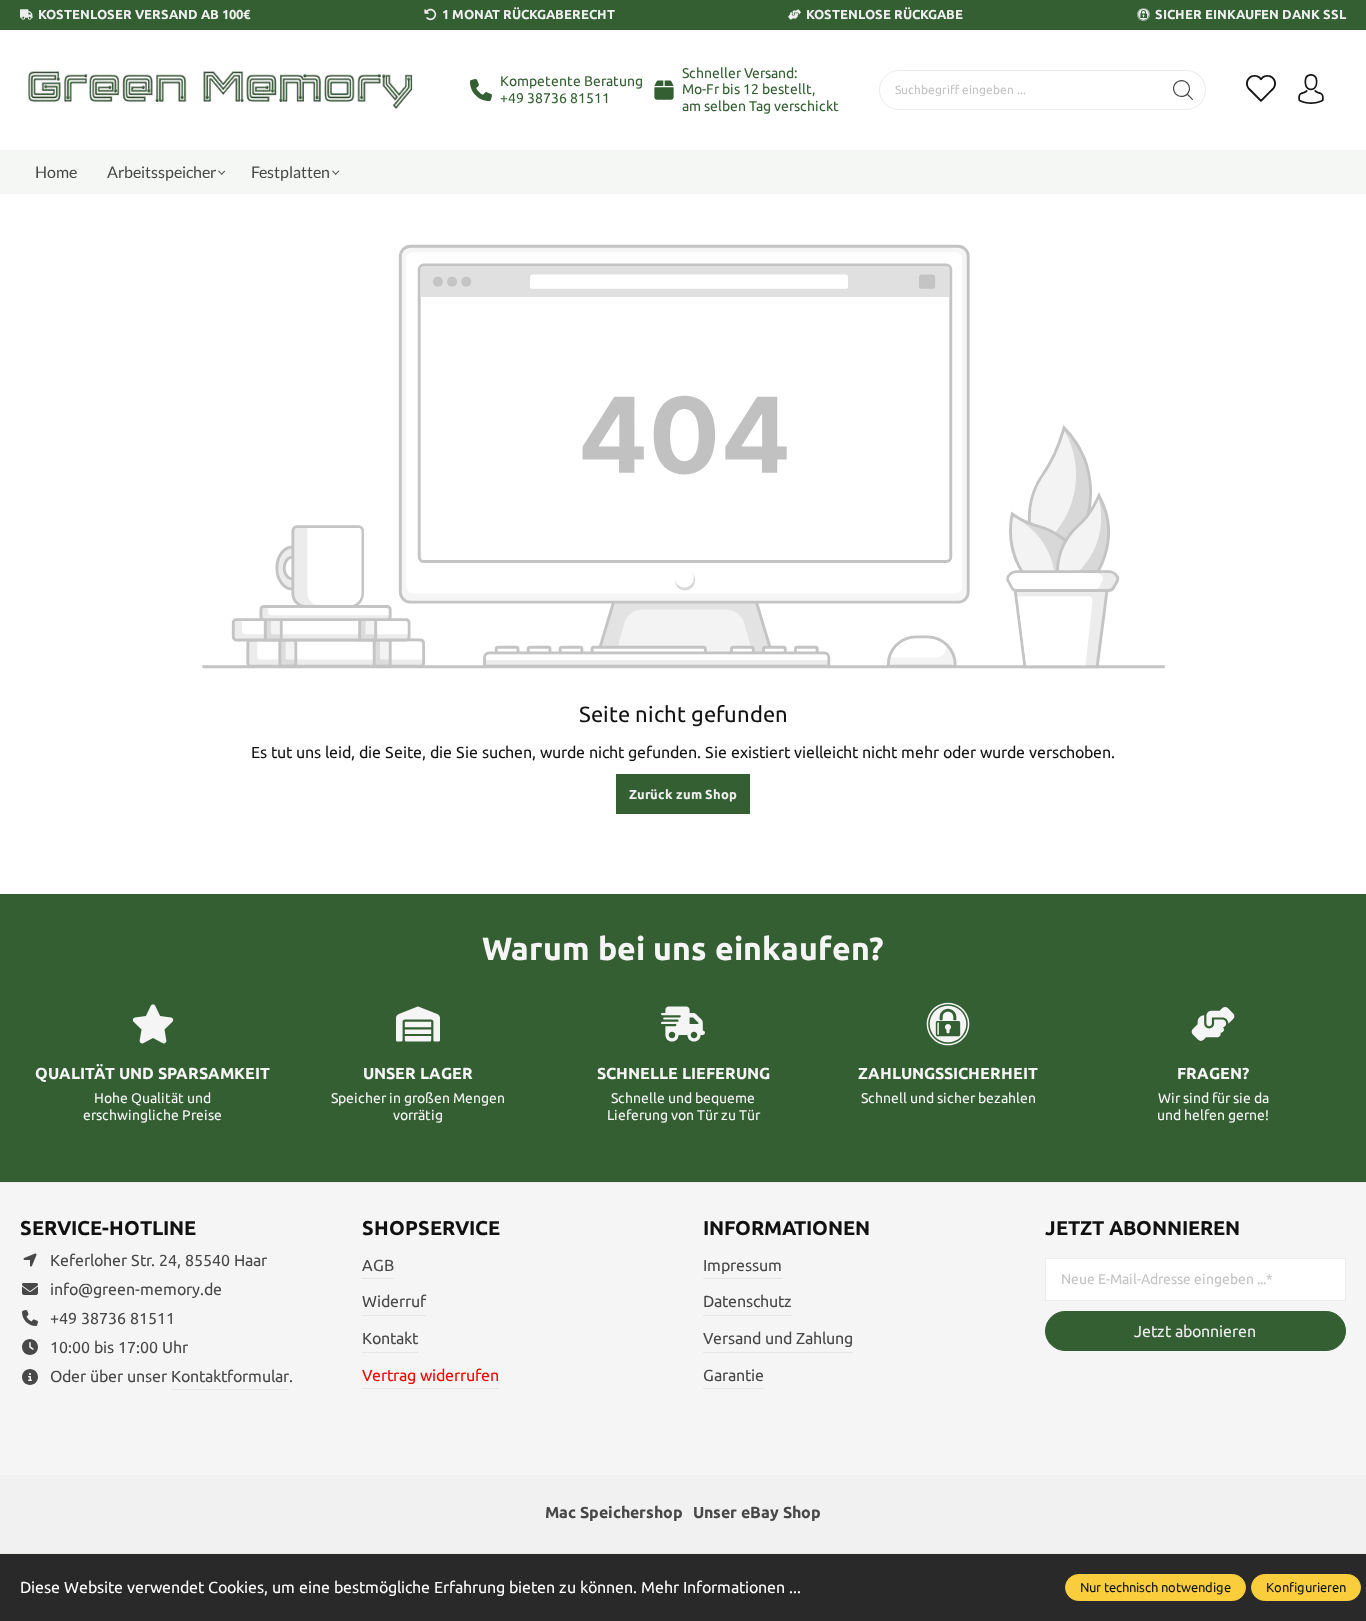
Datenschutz (747, 1301)
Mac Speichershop (614, 1512)
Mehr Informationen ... (721, 1587)
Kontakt (390, 1338)
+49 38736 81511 (555, 98)
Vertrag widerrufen (430, 1375)
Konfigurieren (1306, 1587)
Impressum (742, 1265)
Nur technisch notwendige (1155, 1587)
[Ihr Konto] (1311, 90)
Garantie (733, 1375)
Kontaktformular (230, 1376)
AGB (378, 1265)
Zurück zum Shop (683, 794)
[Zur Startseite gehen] (220, 89)
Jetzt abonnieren (1195, 1331)
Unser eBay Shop (757, 1512)
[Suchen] (1183, 90)
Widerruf (394, 1301)
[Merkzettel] (1261, 90)
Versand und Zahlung (778, 1338)
